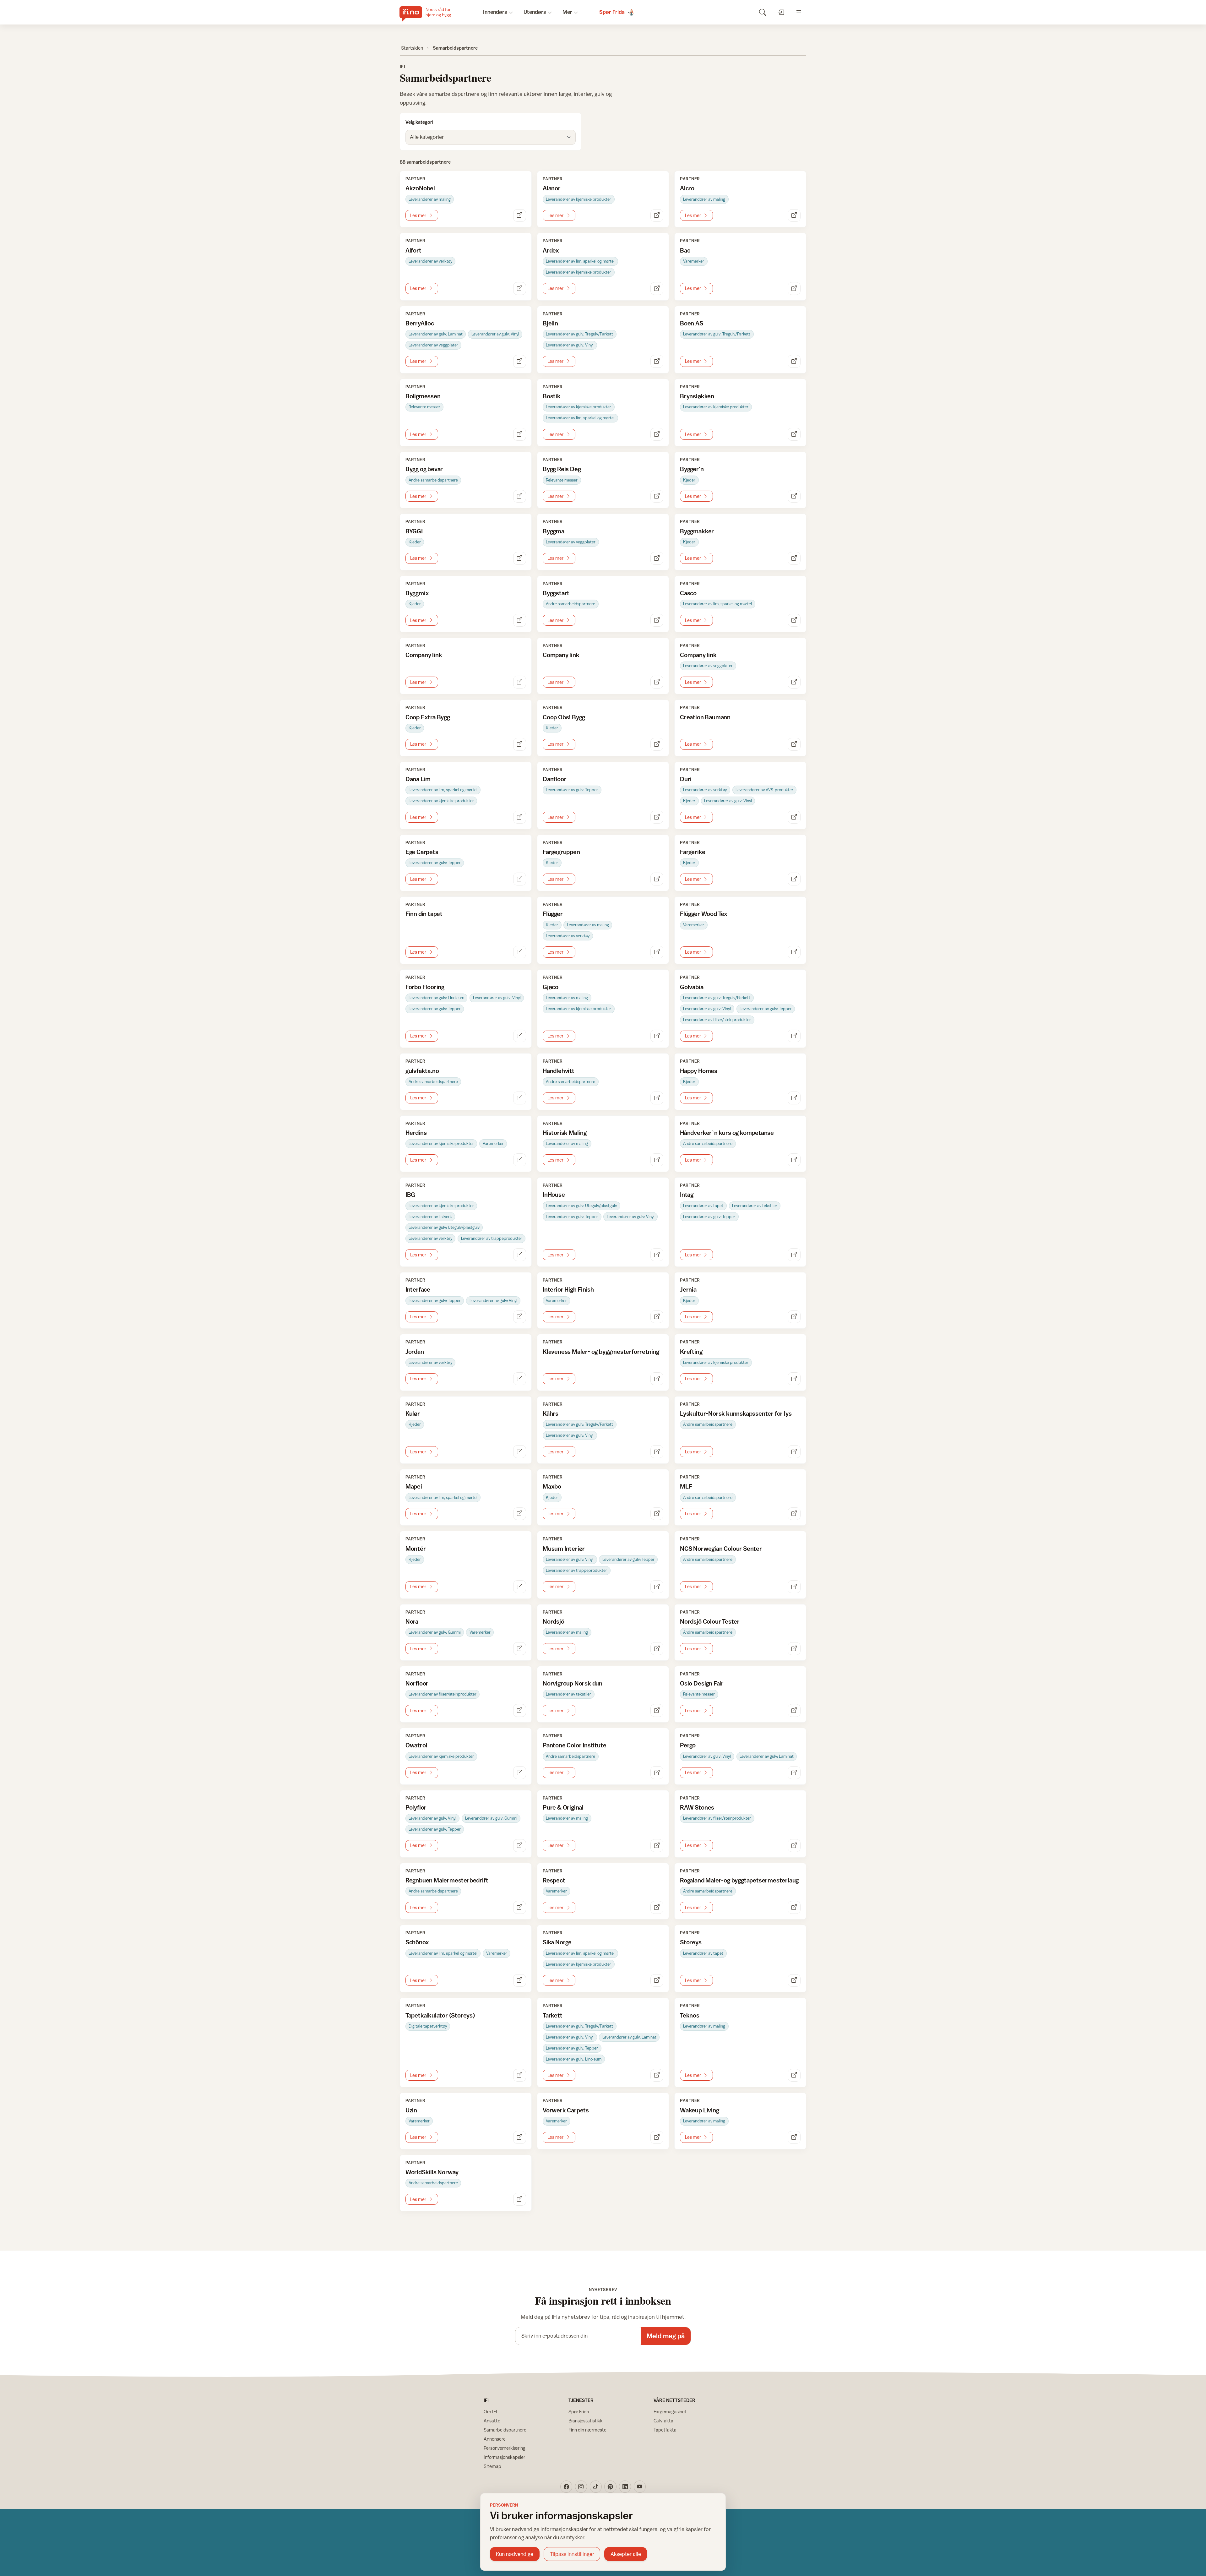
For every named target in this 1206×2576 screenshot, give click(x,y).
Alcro (687, 188)
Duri (686, 779)
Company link (424, 655)
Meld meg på (666, 2336)
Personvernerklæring (505, 2448)
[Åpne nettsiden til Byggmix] (520, 620)
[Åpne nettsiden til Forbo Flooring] (520, 1036)
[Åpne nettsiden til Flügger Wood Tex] (794, 952)
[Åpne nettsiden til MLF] (794, 1514)
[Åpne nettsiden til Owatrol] (520, 1773)
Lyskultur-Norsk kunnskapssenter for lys (736, 1413)
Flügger (553, 914)
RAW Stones (697, 1807)
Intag (687, 1194)
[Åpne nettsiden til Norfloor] (520, 1710)
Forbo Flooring (425, 987)
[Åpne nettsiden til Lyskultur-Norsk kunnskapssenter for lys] (794, 1452)
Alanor (552, 188)
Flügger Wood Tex (704, 914)
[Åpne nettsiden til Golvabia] (794, 1036)
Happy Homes (699, 1071)
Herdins (416, 1133)
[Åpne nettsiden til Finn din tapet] (520, 952)
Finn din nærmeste (587, 2430)
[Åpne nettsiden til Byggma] (657, 558)
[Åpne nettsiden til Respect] (657, 1907)
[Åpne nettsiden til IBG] (520, 1255)
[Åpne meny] (799, 12)
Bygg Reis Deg (562, 469)
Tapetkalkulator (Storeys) (440, 2015)
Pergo (688, 1745)
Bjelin (550, 323)
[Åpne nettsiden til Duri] (794, 817)
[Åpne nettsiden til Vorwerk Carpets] (657, 2137)
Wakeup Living (699, 2110)
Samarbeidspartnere (505, 2430)
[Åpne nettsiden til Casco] (794, 620)
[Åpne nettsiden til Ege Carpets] (520, 879)
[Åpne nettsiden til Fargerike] (794, 879)
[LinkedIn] (625, 2486)
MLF (686, 1486)
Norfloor (417, 1683)
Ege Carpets (422, 852)
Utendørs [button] (535, 12)
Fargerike (693, 852)
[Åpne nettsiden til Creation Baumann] (794, 744)
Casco (688, 593)
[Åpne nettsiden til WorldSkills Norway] (520, 2199)
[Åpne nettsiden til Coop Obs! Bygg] (657, 744)
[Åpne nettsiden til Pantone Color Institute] (657, 1773)
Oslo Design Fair (702, 1683)
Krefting (691, 1351)
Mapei (414, 1486)
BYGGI (414, 531)
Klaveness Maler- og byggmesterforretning (601, 1351)
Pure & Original (563, 1807)
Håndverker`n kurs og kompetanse (727, 1133)
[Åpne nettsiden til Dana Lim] (520, 817)
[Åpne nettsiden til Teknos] (794, 2075)
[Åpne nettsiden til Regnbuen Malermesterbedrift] (520, 1907)
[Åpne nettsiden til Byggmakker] (794, 558)
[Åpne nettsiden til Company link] (520, 682)
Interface (418, 1289)
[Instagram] (581, 2486)
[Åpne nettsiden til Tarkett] (657, 2075)
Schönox (417, 1942)
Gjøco (551, 987)
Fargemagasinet (670, 2412)
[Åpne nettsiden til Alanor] (657, 216)
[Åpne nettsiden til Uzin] (520, 2137)
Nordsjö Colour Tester (710, 1621)
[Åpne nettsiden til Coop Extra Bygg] (520, 744)
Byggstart (556, 593)
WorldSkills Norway (432, 2172)
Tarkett (553, 2015)
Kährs (551, 1413)
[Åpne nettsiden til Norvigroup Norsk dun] (657, 1710)
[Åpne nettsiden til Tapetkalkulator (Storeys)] (520, 2075)
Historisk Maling (565, 1133)
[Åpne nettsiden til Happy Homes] (794, 1098)
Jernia (688, 1289)
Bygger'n (692, 469)
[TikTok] (596, 2486)
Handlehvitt (559, 1071)
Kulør (413, 1413)
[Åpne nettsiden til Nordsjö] (657, 1649)
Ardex (551, 250)
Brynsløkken (697, 396)
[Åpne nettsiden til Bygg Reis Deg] (657, 496)
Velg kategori (419, 122)
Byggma (554, 531)
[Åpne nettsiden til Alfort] (520, 289)
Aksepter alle (626, 2554)
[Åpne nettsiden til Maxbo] (657, 1514)
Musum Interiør (564, 1548)
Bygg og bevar (424, 469)
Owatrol (416, 1745)
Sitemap (492, 2466)
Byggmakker (697, 531)
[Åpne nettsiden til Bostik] (657, 434)
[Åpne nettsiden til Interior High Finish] (657, 1317)
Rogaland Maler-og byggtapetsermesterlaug (739, 1880)
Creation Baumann (705, 717)
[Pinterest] (610, 2486)
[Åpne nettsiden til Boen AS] (794, 361)
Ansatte (492, 2421)
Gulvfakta (663, 2421)
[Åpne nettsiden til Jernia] (794, 1317)
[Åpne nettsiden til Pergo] (794, 1773)
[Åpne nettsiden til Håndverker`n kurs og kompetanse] (794, 1160)
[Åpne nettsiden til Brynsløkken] (794, 434)
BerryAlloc (420, 323)
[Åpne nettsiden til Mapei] (520, 1514)
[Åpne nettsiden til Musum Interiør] (657, 1587)
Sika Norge (557, 1942)
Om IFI (490, 2412)
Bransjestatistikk (586, 2421)
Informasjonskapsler (504, 2457)
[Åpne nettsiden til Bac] (794, 289)
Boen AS (692, 323)
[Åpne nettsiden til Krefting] (794, 1379)
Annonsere (495, 2439)
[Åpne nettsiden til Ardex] (657, 289)
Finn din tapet (424, 914)
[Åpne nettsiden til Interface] (520, 1317)
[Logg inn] (781, 12)
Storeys (691, 1942)
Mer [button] (567, 12)
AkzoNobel (420, 188)
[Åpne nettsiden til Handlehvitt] (657, 1098)
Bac (685, 250)
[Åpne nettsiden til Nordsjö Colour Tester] (794, 1649)
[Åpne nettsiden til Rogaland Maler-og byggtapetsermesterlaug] (794, 1907)
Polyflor (416, 1807)
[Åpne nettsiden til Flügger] (657, 952)
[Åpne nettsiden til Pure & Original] (657, 1846)
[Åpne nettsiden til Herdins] (520, 1160)
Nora (412, 1621)
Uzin (411, 2110)
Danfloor (554, 779)
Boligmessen (423, 396)
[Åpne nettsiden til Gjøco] (657, 1036)
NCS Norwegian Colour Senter (721, 1548)
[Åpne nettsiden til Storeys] (794, 1981)
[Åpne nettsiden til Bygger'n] (794, 496)
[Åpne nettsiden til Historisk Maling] (657, 1160)
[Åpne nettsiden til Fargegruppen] (657, 879)
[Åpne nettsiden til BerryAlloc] (520, 361)
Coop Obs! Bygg (564, 717)
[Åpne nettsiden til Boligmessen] (520, 434)
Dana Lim (418, 779)
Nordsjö (554, 1621)
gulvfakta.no (422, 1071)
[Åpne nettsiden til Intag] (794, 1255)
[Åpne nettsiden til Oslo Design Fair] (794, 1710)
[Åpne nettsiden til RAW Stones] (794, 1846)
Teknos (690, 2015)
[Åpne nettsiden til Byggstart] (657, 620)
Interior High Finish (568, 1289)
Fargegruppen (561, 852)
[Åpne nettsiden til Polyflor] (520, 1846)
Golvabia (692, 987)
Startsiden (412, 48)
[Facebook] (566, 2486)
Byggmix (417, 593)
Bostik (552, 396)
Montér (416, 1548)
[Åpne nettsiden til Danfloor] (657, 817)
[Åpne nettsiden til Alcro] (794, 216)
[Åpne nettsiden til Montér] (520, 1587)
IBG (410, 1194)
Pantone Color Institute (575, 1745)
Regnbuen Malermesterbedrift (447, 1880)
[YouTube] (640, 2486)
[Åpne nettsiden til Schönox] (520, 1981)
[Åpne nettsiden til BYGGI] (520, 558)
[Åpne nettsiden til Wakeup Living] (794, 2137)
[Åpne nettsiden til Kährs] (657, 1452)
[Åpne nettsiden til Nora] (520, 1649)
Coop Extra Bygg (428, 717)
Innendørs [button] (495, 12)
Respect (554, 1880)
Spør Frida (579, 2412)
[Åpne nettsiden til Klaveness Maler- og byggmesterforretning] (657, 1379)
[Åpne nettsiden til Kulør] (520, 1452)
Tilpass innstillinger (572, 2554)
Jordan (415, 1351)
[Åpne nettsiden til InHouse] (657, 1255)
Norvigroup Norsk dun (573, 1683)
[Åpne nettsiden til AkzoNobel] (520, 216)
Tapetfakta (665, 2430)
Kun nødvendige (515, 2554)
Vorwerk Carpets (566, 2110)
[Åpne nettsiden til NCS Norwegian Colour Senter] (794, 1587)
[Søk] (762, 12)
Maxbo (552, 1486)
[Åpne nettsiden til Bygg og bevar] (520, 496)
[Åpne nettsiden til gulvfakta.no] (520, 1098)
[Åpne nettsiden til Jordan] (520, 1379)
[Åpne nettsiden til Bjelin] (657, 361)
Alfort (413, 250)
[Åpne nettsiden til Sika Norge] (657, 1981)
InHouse (554, 1194)
